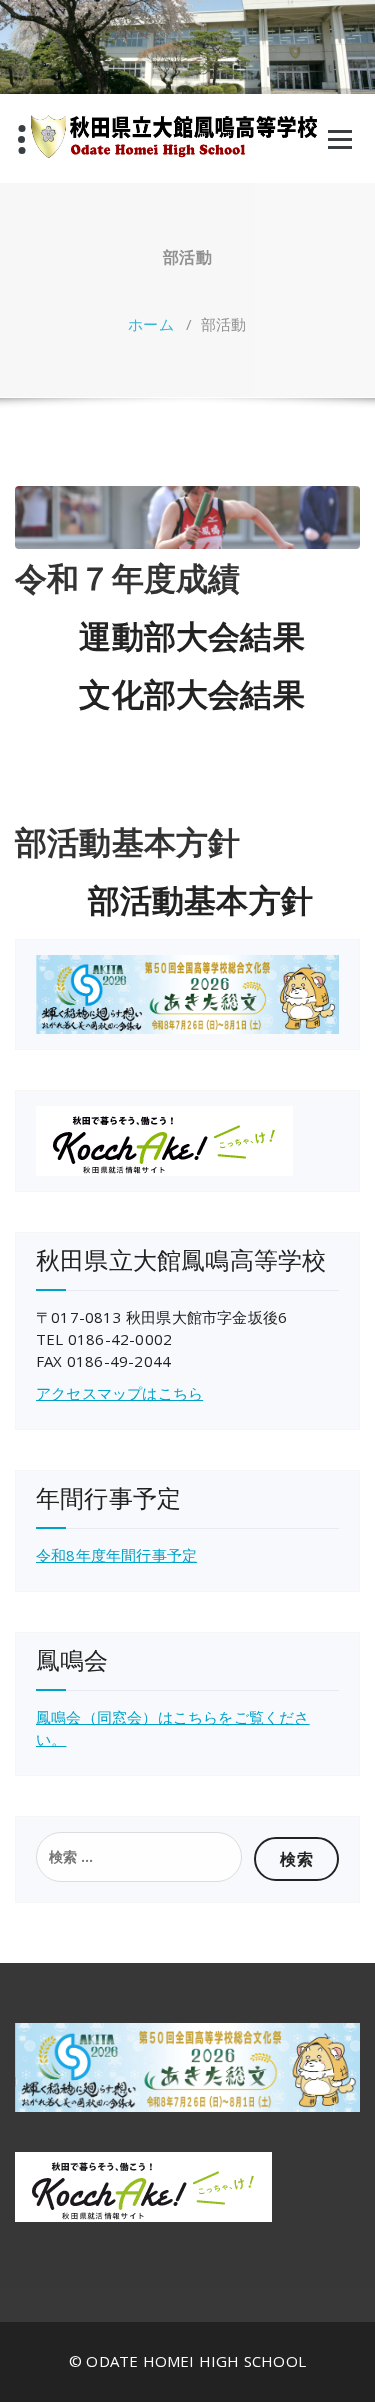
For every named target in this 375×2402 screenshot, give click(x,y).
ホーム (151, 324)
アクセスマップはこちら (119, 1393)
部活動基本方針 (200, 899)
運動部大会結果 (191, 635)
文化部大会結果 (191, 693)
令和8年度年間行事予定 (116, 1555)
